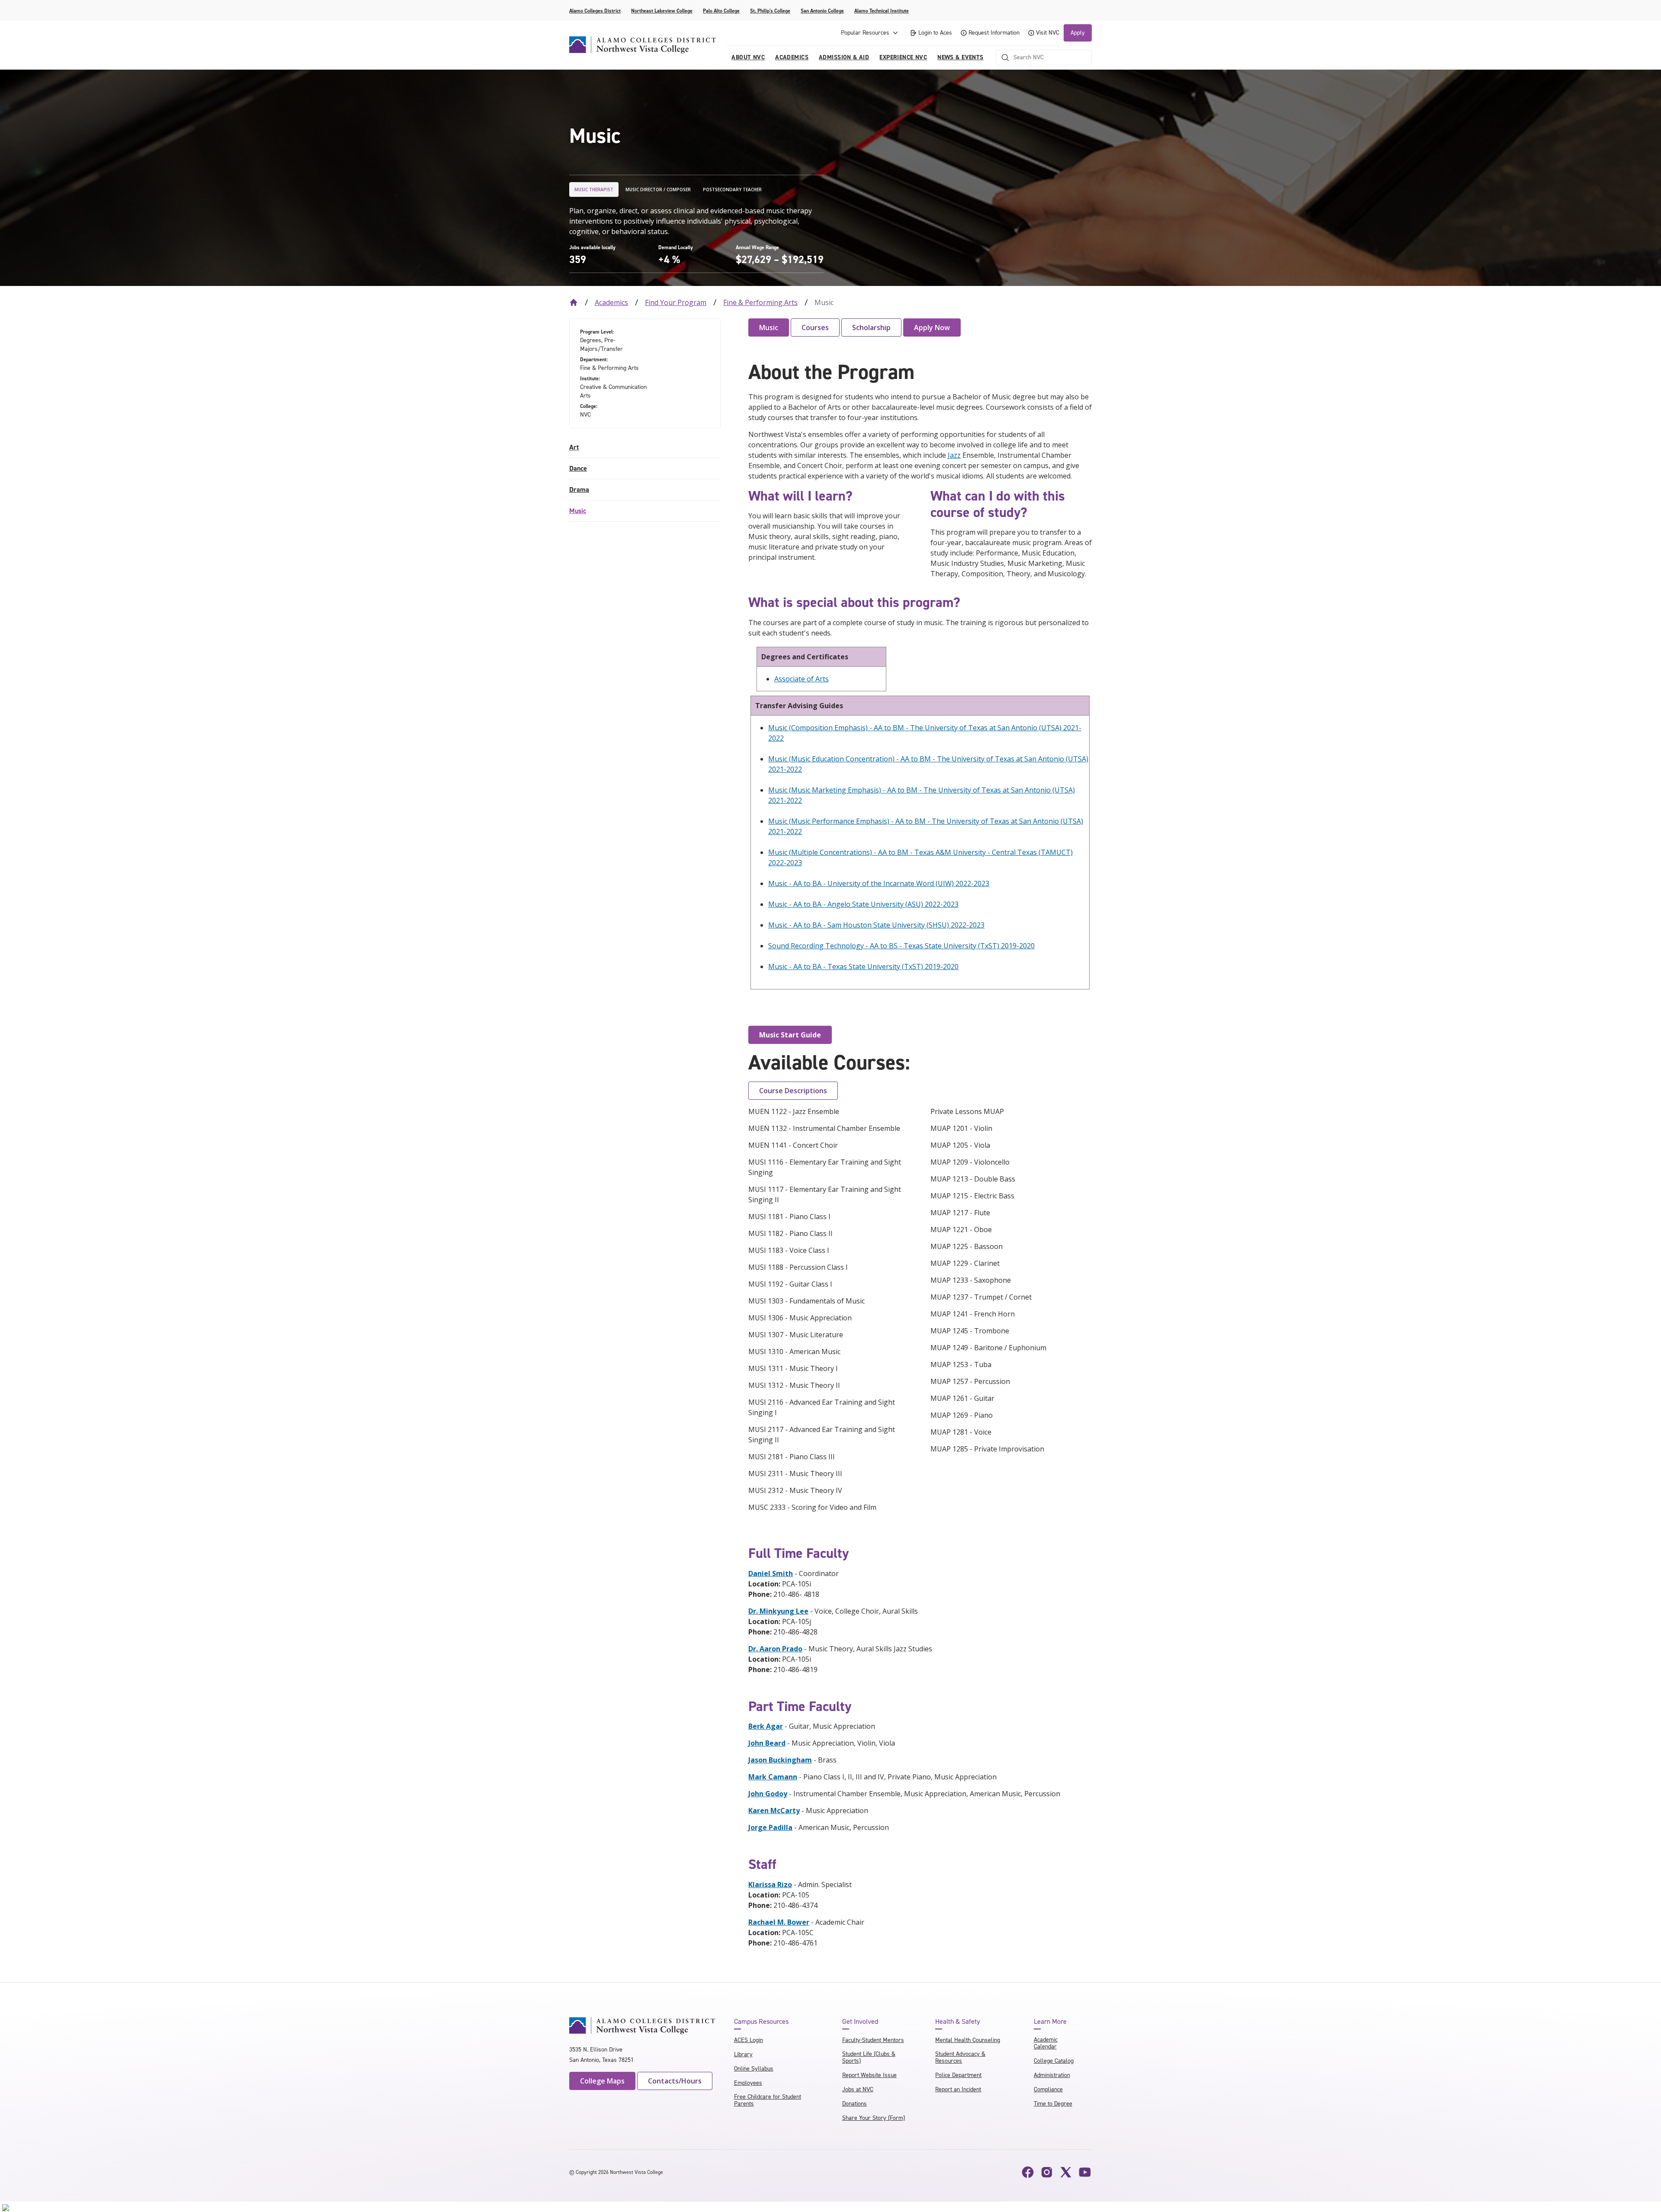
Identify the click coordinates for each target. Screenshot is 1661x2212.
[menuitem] (645, 448)
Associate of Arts (802, 679)
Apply (1078, 33)
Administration (1052, 2075)
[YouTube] (1085, 2172)
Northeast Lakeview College (662, 11)
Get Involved (860, 2022)
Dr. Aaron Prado (775, 1649)
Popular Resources (865, 33)
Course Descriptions (793, 1091)
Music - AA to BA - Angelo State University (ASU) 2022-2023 (863, 904)
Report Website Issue (869, 2075)
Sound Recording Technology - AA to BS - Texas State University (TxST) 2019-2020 (901, 946)
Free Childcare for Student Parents (768, 2100)
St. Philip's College (770, 11)
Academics (611, 302)
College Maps (602, 2081)
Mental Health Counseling (968, 2040)
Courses (815, 327)
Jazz (954, 455)
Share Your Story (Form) (874, 2118)
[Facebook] (1028, 2172)
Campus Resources (761, 2022)
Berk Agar (766, 1726)
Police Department (958, 2075)
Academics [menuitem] (792, 57)
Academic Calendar (1046, 2043)
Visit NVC (1048, 33)
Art (574, 447)
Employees (748, 2083)
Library (743, 2054)
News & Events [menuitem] (960, 57)
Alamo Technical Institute (882, 11)
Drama (579, 490)
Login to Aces (935, 33)
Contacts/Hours (675, 2081)
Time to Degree (1053, 2104)
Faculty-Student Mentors (873, 2040)
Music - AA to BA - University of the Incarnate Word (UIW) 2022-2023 (879, 883)
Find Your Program (676, 302)
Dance (578, 468)
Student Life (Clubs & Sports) (869, 2057)
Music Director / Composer (658, 189)
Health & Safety (957, 2022)
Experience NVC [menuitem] (903, 57)
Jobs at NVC (858, 2089)
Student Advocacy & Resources (960, 2057)
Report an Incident (958, 2089)
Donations (855, 2104)
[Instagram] (1047, 2172)
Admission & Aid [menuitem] (844, 57)
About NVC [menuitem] (748, 57)
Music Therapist (594, 189)
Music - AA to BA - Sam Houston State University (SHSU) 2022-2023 (876, 925)
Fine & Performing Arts (760, 302)
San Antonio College (822, 11)
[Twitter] (1066, 2172)
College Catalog (1054, 2061)
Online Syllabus (754, 2069)
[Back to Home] (574, 302)
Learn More (1050, 2022)
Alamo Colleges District (595, 11)
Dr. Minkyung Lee (778, 1611)
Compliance (1048, 2089)
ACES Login (749, 2040)
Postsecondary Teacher (732, 189)
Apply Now (932, 327)
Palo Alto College (721, 11)
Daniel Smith (771, 1573)
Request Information (994, 33)
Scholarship (871, 327)
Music (578, 511)
